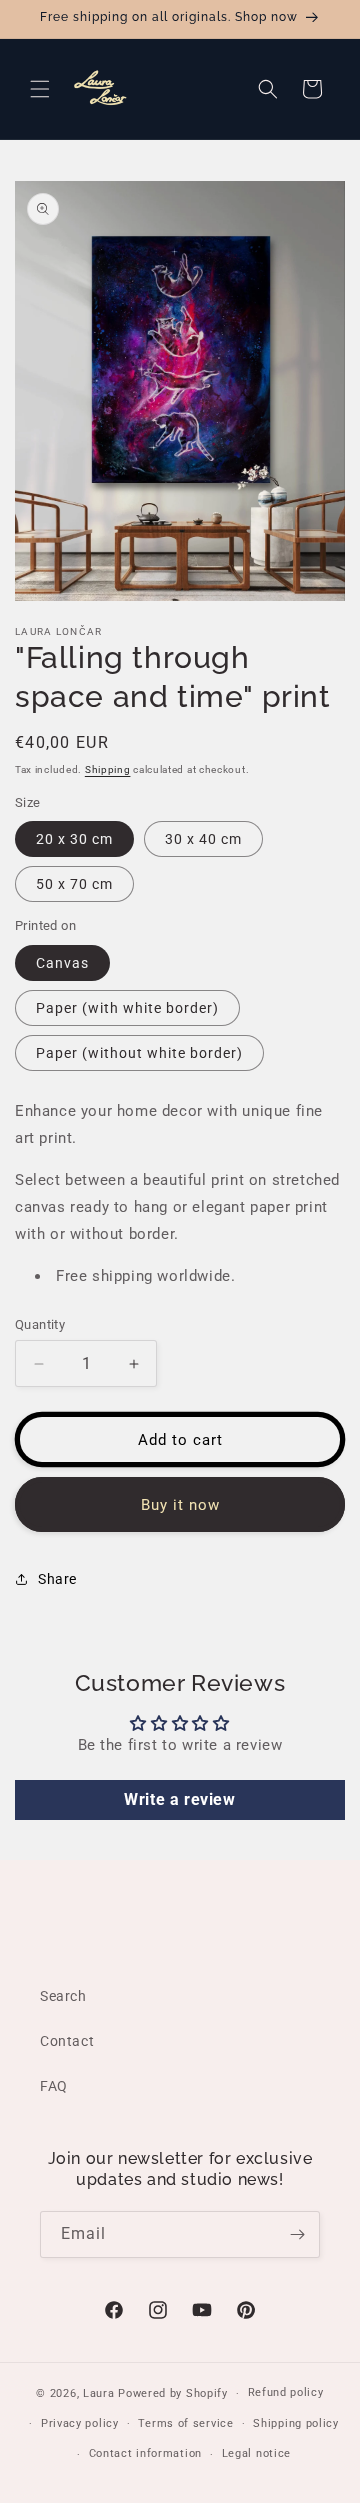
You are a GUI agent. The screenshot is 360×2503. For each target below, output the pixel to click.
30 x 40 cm (203, 839)
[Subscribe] (297, 2234)
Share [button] (57, 1579)
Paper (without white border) (139, 1053)
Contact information (145, 2453)
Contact (67, 2041)
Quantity (40, 1324)
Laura (100, 2393)
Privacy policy (80, 2423)
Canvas (62, 963)
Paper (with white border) (127, 1008)
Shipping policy (296, 2423)
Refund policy (286, 2392)
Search (63, 1996)
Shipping (108, 769)
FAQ (54, 2086)
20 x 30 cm (74, 839)
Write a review (179, 1799)
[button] (40, 89)
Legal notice (256, 2453)
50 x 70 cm (74, 884)
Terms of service (185, 2423)
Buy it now (180, 1505)
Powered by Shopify (173, 2393)
